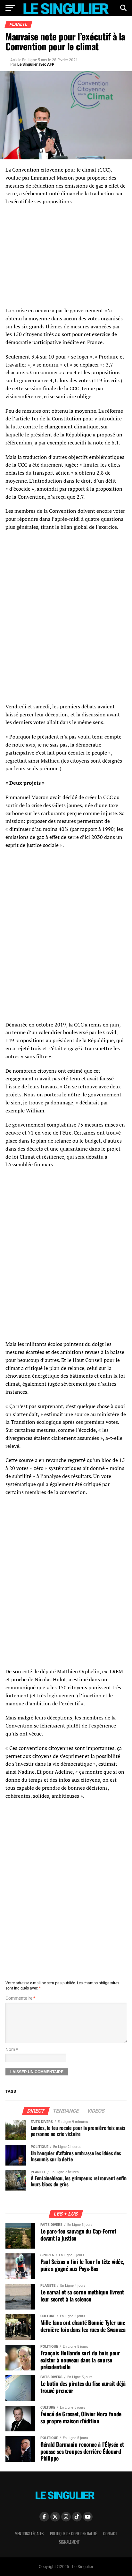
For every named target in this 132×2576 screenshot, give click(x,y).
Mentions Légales (29, 2534)
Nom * (12, 2050)
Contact (110, 2534)
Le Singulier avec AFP (36, 64)
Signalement (69, 2542)
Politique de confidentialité (73, 2534)
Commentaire (20, 1998)
